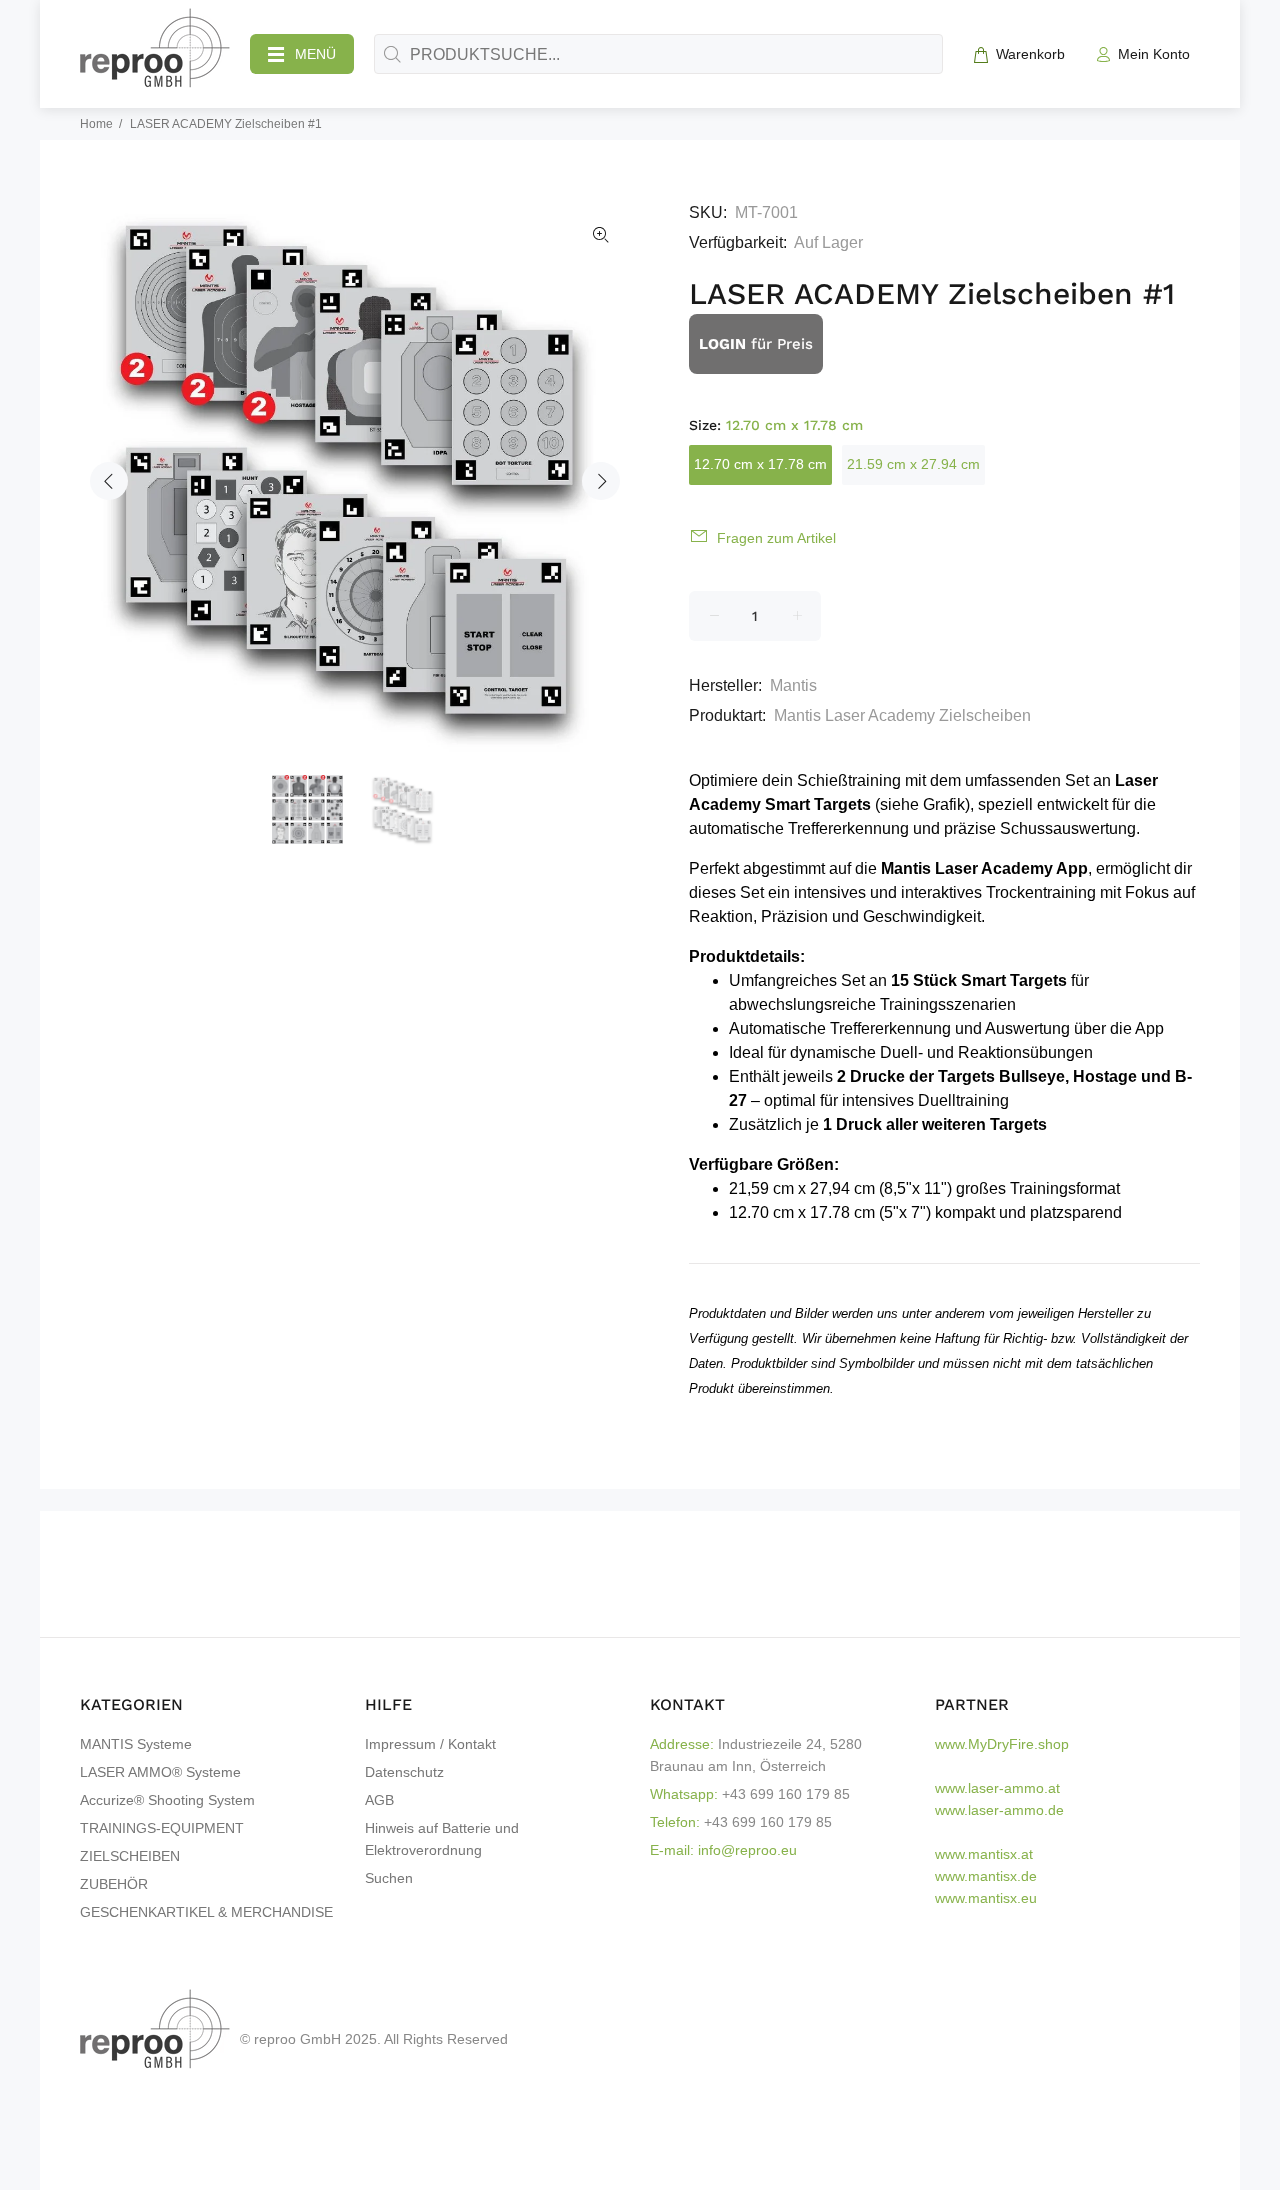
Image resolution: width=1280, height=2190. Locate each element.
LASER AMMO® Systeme (160, 1772)
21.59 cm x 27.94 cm (913, 464)
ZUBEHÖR (114, 1884)
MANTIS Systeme (136, 1744)
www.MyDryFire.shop (1002, 1744)
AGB (379, 1800)
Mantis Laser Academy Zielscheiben (902, 715)
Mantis (793, 685)
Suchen (389, 1878)
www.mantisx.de (986, 1876)
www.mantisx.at (984, 1854)
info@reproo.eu (747, 1850)
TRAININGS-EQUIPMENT (162, 1828)
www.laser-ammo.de (999, 1810)
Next (601, 481)
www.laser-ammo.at (997, 1788)
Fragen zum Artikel (776, 538)
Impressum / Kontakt (430, 1744)
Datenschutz (404, 1772)
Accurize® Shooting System (167, 1800)
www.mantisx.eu (986, 1898)
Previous (109, 481)
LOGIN (722, 344)
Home (96, 124)
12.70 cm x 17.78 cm (760, 464)
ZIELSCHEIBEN (130, 1856)
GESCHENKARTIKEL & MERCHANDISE (206, 1912)
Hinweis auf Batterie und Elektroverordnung (442, 1839)
